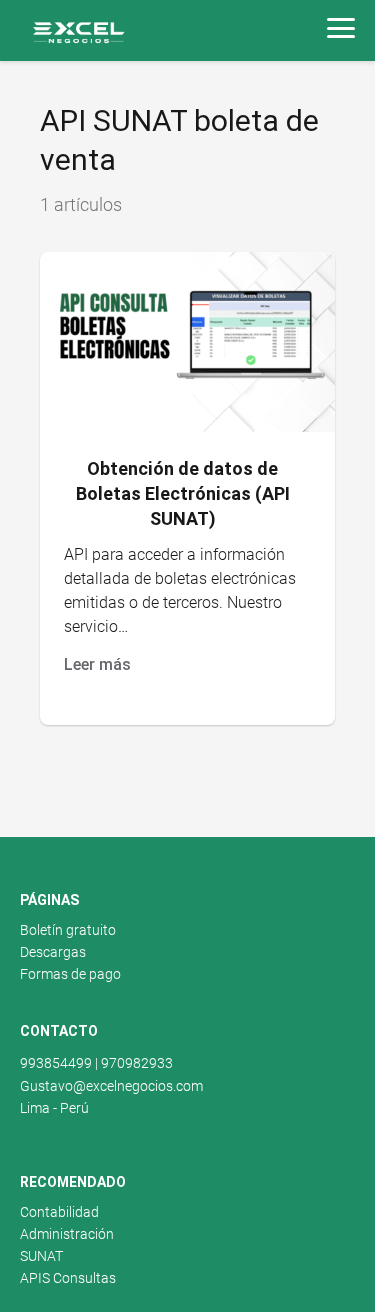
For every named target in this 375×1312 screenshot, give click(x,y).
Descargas (53, 952)
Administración (67, 1234)
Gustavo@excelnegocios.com (111, 1086)
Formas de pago (70, 974)
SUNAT (41, 1256)
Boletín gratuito (68, 930)
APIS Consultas (68, 1278)
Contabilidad (59, 1212)
